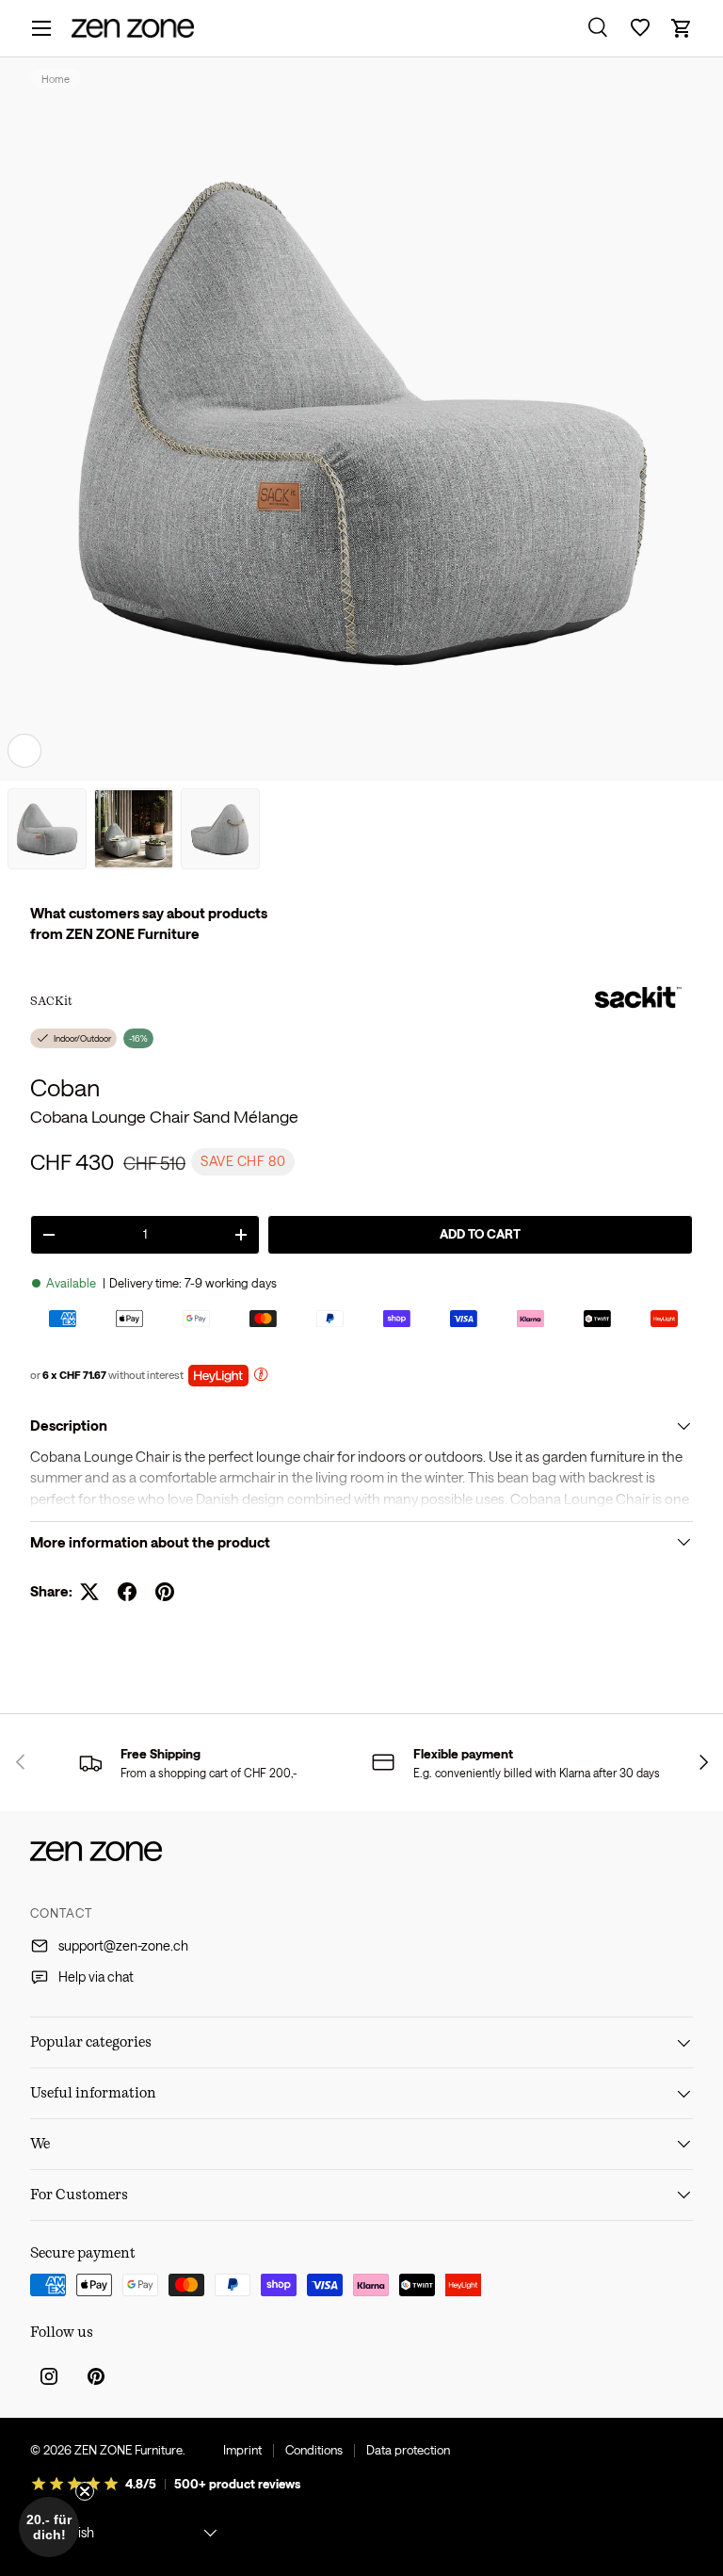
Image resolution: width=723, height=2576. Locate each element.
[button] (682, 28)
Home (56, 79)
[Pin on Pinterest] (165, 1592)
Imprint (242, 2450)
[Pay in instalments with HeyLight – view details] (261, 1377)
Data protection (408, 2450)
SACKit (51, 1000)
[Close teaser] (85, 2491)
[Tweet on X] (89, 1592)
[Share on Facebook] (127, 1592)
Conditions (314, 2450)
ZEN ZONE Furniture (129, 2450)
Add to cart (480, 1234)
